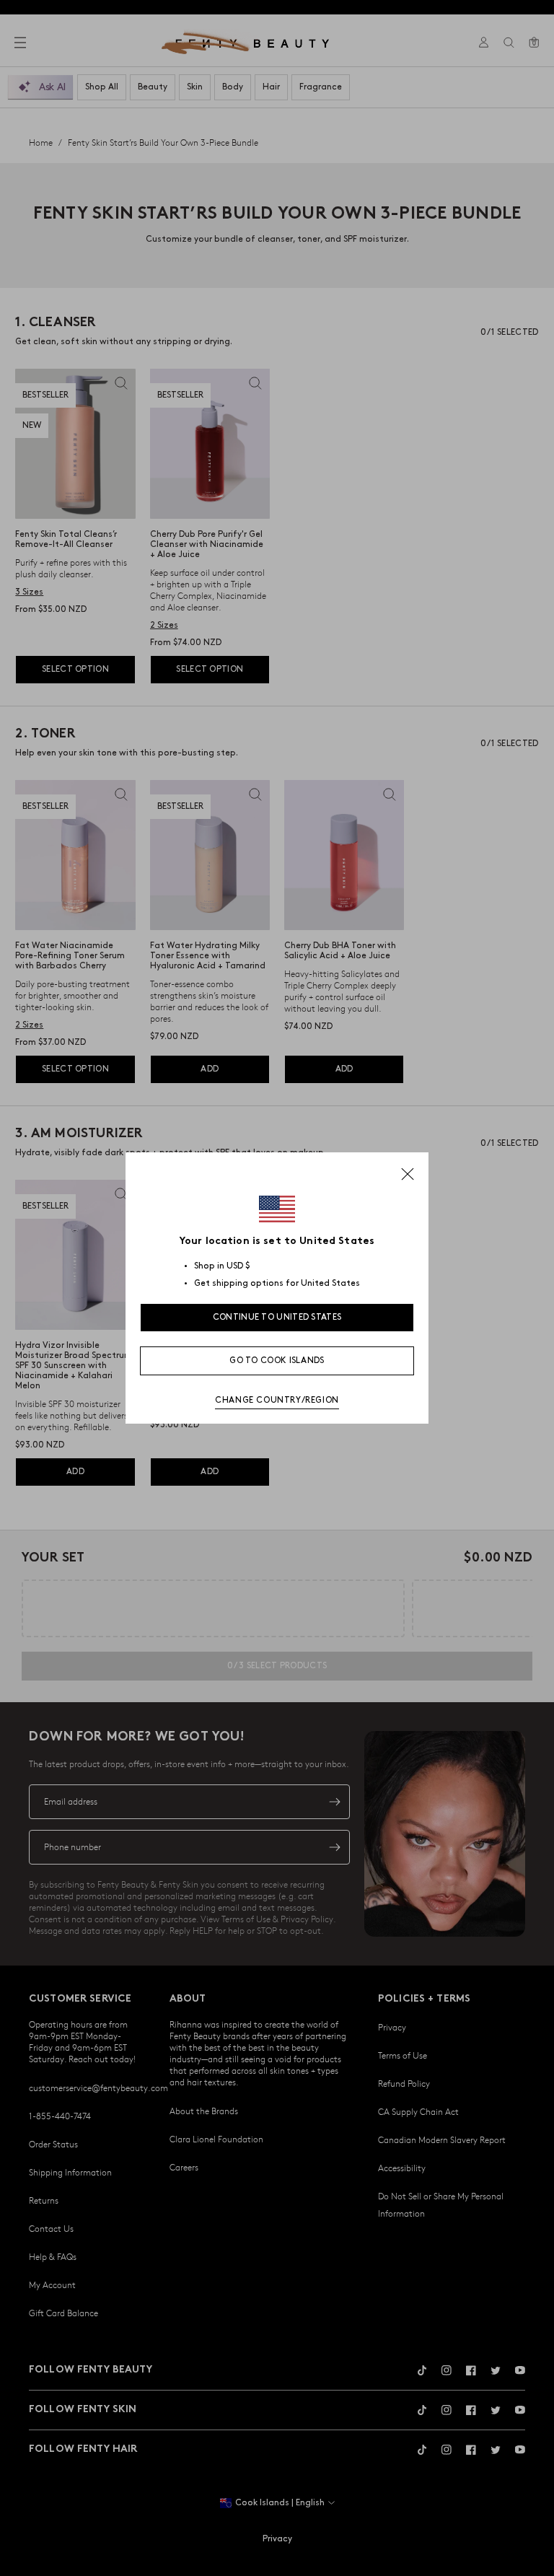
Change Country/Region (277, 1400)
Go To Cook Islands (277, 1361)
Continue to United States (277, 1317)
